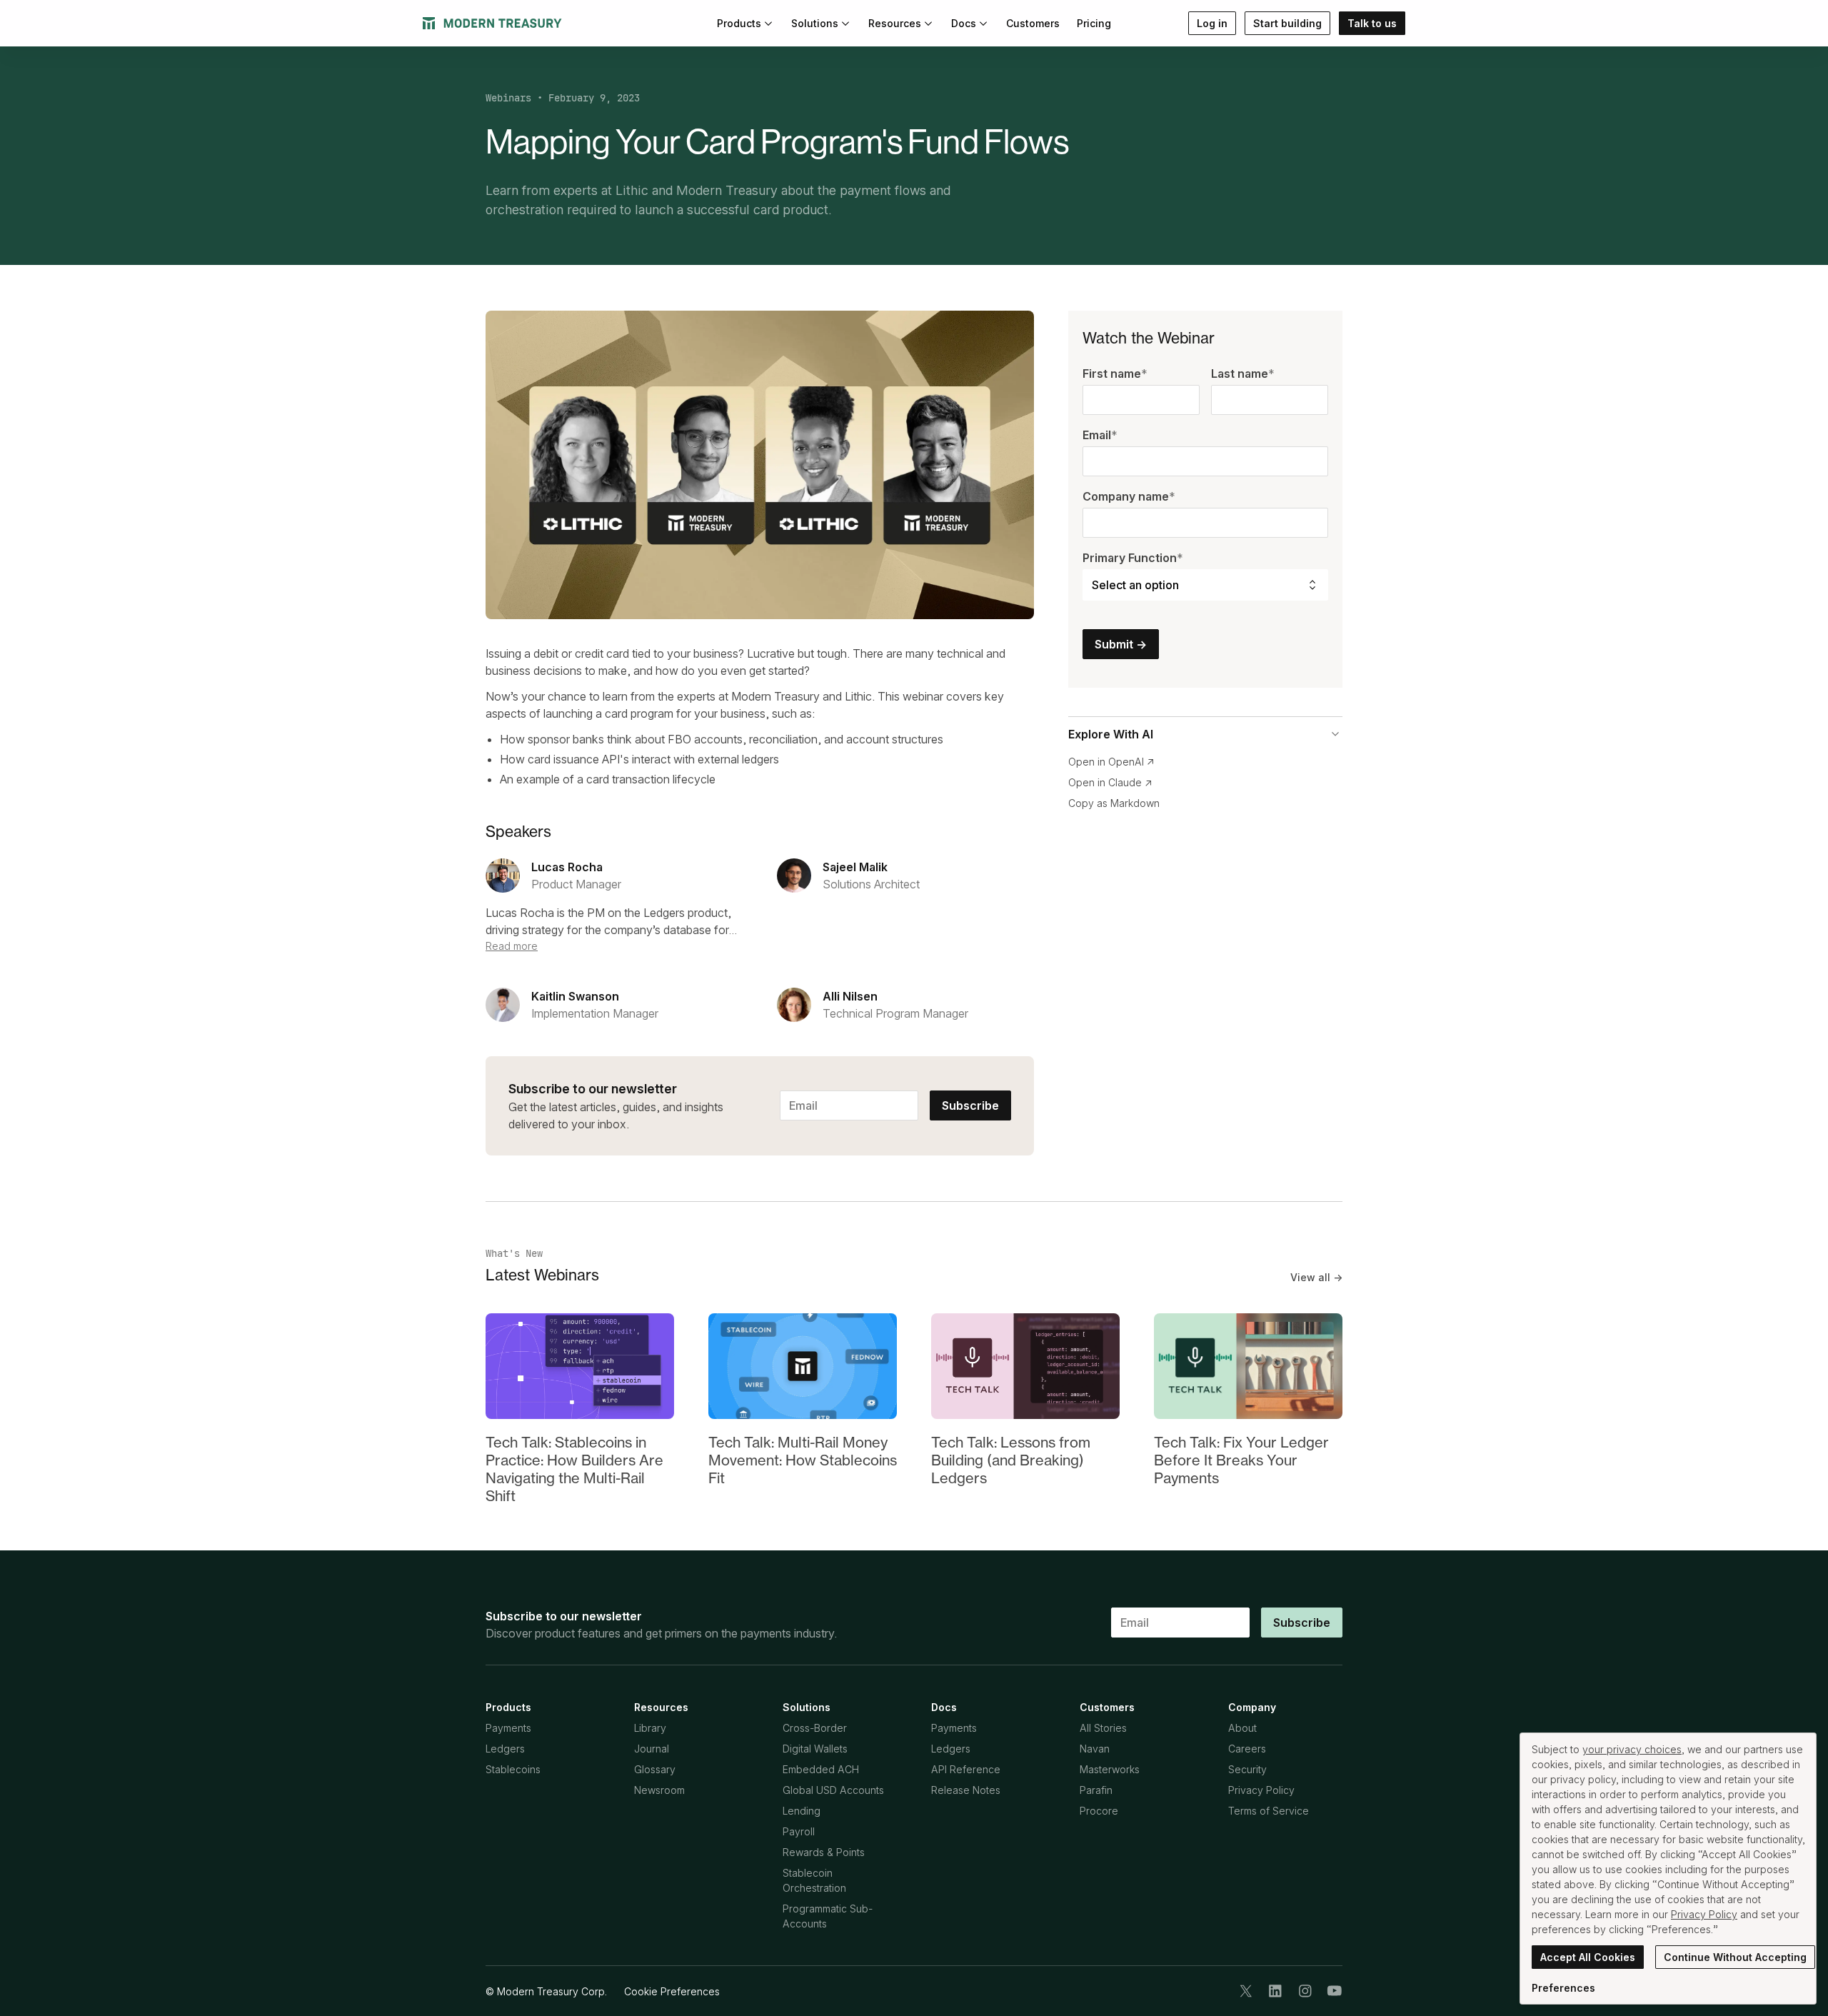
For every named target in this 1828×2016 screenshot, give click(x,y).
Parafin (1096, 1790)
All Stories (1103, 1728)
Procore (1099, 1811)
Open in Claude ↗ (1110, 782)
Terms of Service (1269, 1811)
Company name (1129, 496)
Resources (895, 23)
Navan (1095, 1749)
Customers (1033, 23)
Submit (1121, 644)
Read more (512, 946)
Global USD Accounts (833, 1790)
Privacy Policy (1261, 1790)
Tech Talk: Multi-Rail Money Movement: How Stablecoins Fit (803, 1460)
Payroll (799, 1831)
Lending (802, 1811)
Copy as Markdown (1114, 803)
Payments (508, 1728)
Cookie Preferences (672, 1991)
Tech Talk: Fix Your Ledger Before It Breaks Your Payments (1241, 1460)
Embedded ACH (821, 1769)
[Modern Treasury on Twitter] (1246, 1991)
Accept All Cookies (1588, 1957)
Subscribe (970, 1105)
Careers (1247, 1749)
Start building (1287, 23)
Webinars (508, 98)
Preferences (1563, 1988)
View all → (1316, 1277)
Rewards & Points (824, 1852)
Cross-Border (815, 1728)
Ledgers (505, 1749)
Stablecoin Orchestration (814, 1880)
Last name (1243, 373)
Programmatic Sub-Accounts (828, 1916)
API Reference (966, 1769)
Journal (652, 1749)
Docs (964, 23)
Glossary (655, 1769)
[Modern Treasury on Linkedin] (1275, 1991)
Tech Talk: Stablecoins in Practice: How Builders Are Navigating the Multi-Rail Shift (574, 1469)
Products (739, 23)
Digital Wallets (815, 1749)
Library (650, 1728)
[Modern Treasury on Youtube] (1335, 1991)
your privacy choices (1632, 1749)
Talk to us (1372, 23)
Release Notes (966, 1790)
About (1242, 1728)
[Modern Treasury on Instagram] (1305, 1991)
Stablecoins (513, 1769)
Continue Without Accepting (1735, 1957)
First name (1115, 373)
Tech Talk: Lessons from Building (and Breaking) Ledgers (1011, 1460)
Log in (1212, 23)
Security (1247, 1769)
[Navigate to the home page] (492, 23)
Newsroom (659, 1790)
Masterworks (1110, 1769)
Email (1100, 435)
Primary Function (1133, 558)
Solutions (815, 23)
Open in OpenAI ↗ (1111, 762)
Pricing (1094, 23)
